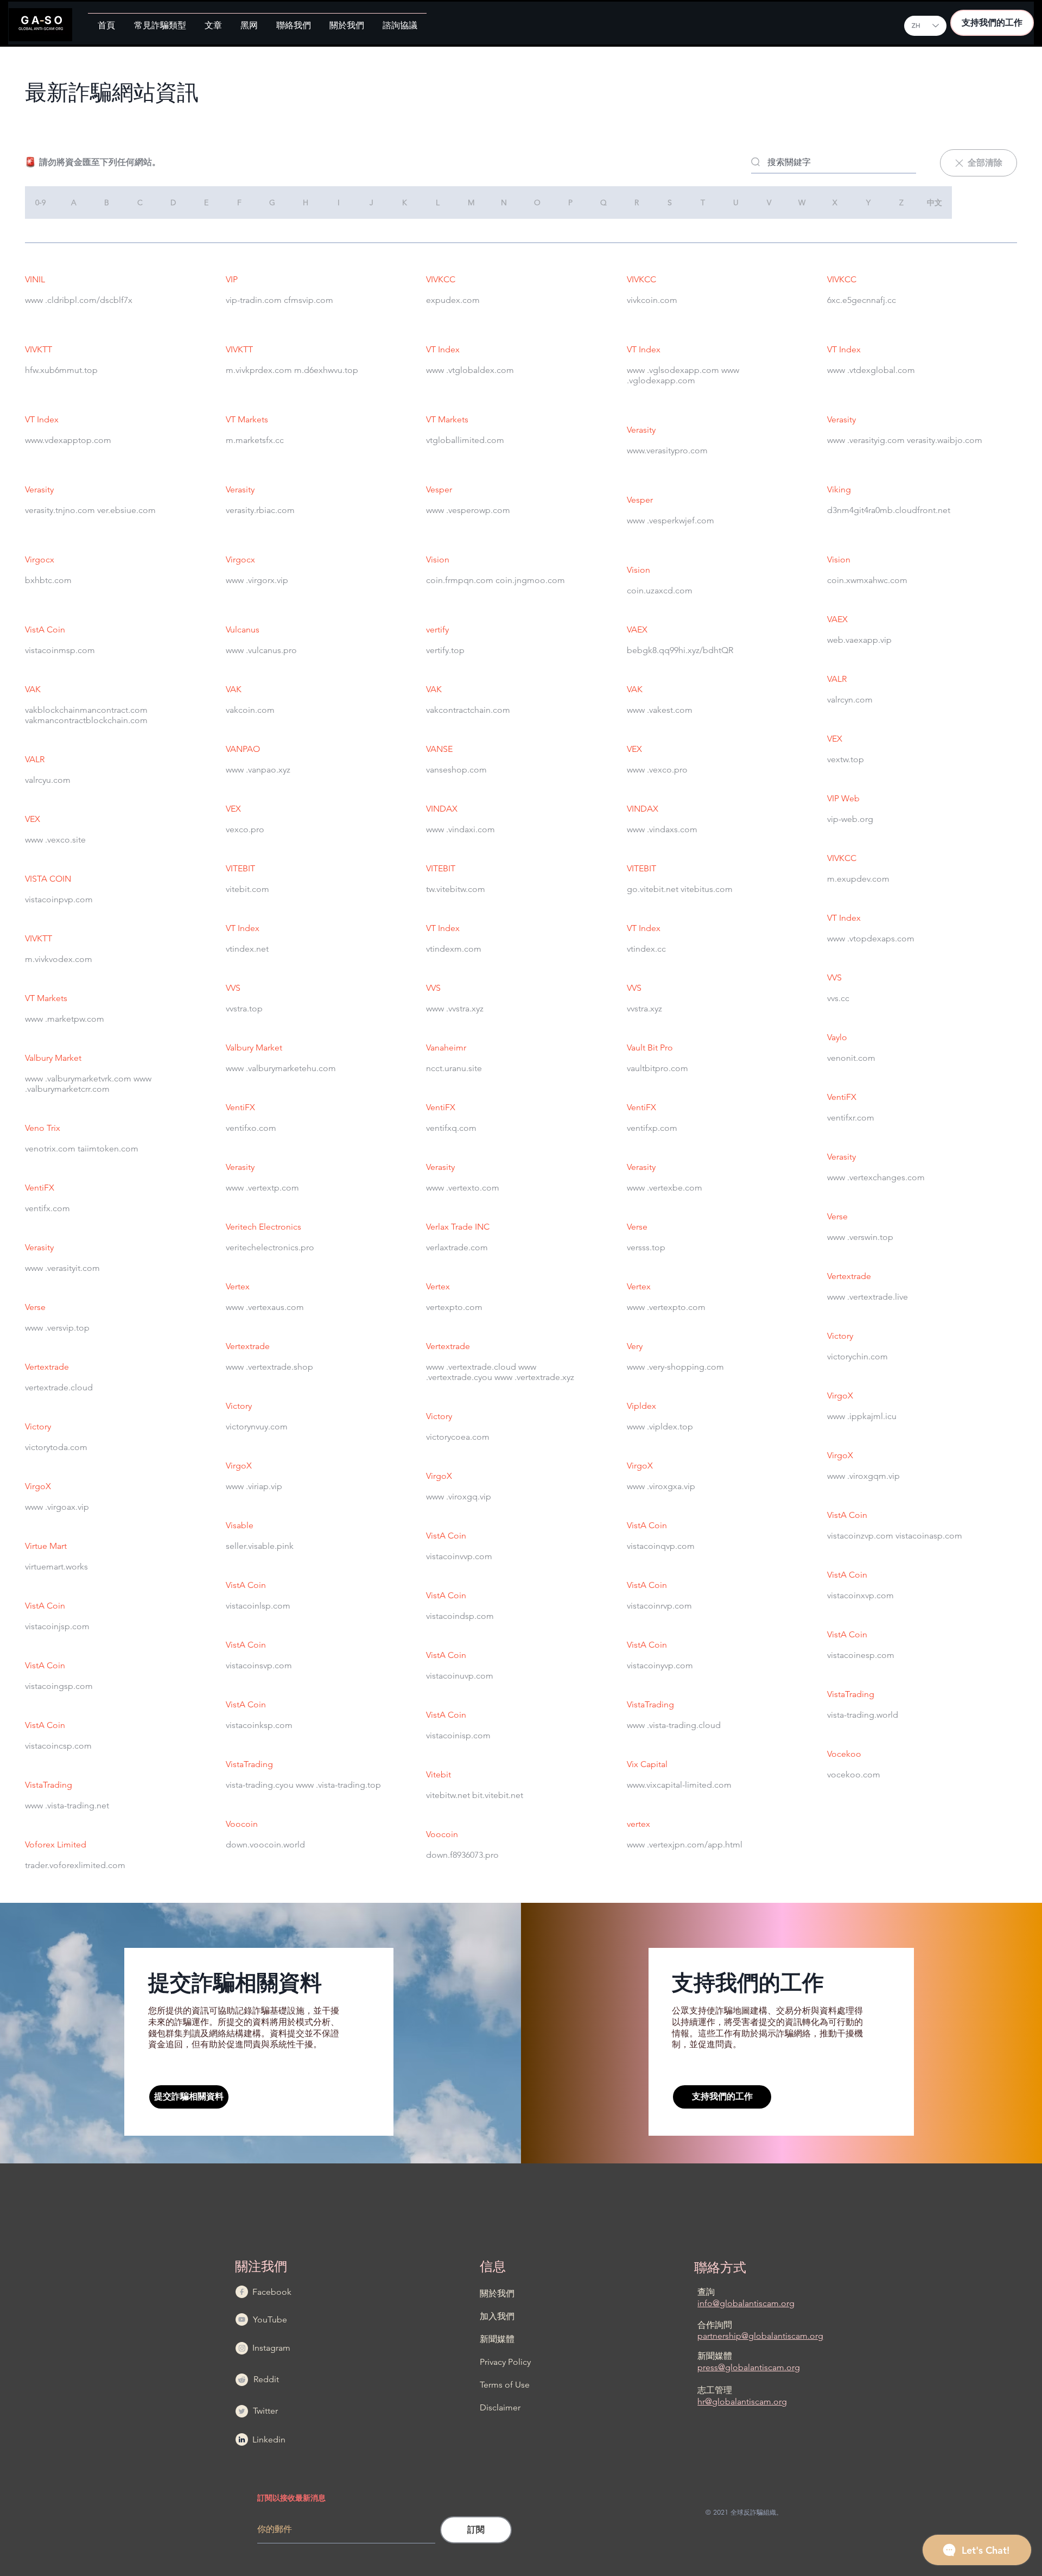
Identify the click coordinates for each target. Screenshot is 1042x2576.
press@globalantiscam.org (749, 2367)
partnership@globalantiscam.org (760, 2336)
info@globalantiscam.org (746, 2303)
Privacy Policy (505, 2362)
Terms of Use (505, 2385)
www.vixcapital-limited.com (679, 1785)
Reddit (266, 2379)
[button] (160, 21)
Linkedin (269, 2439)
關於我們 (497, 2293)
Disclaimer (500, 2407)
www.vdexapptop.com (68, 440)
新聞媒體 (497, 2339)
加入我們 (497, 2316)
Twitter (265, 2411)
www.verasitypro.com (667, 450)
